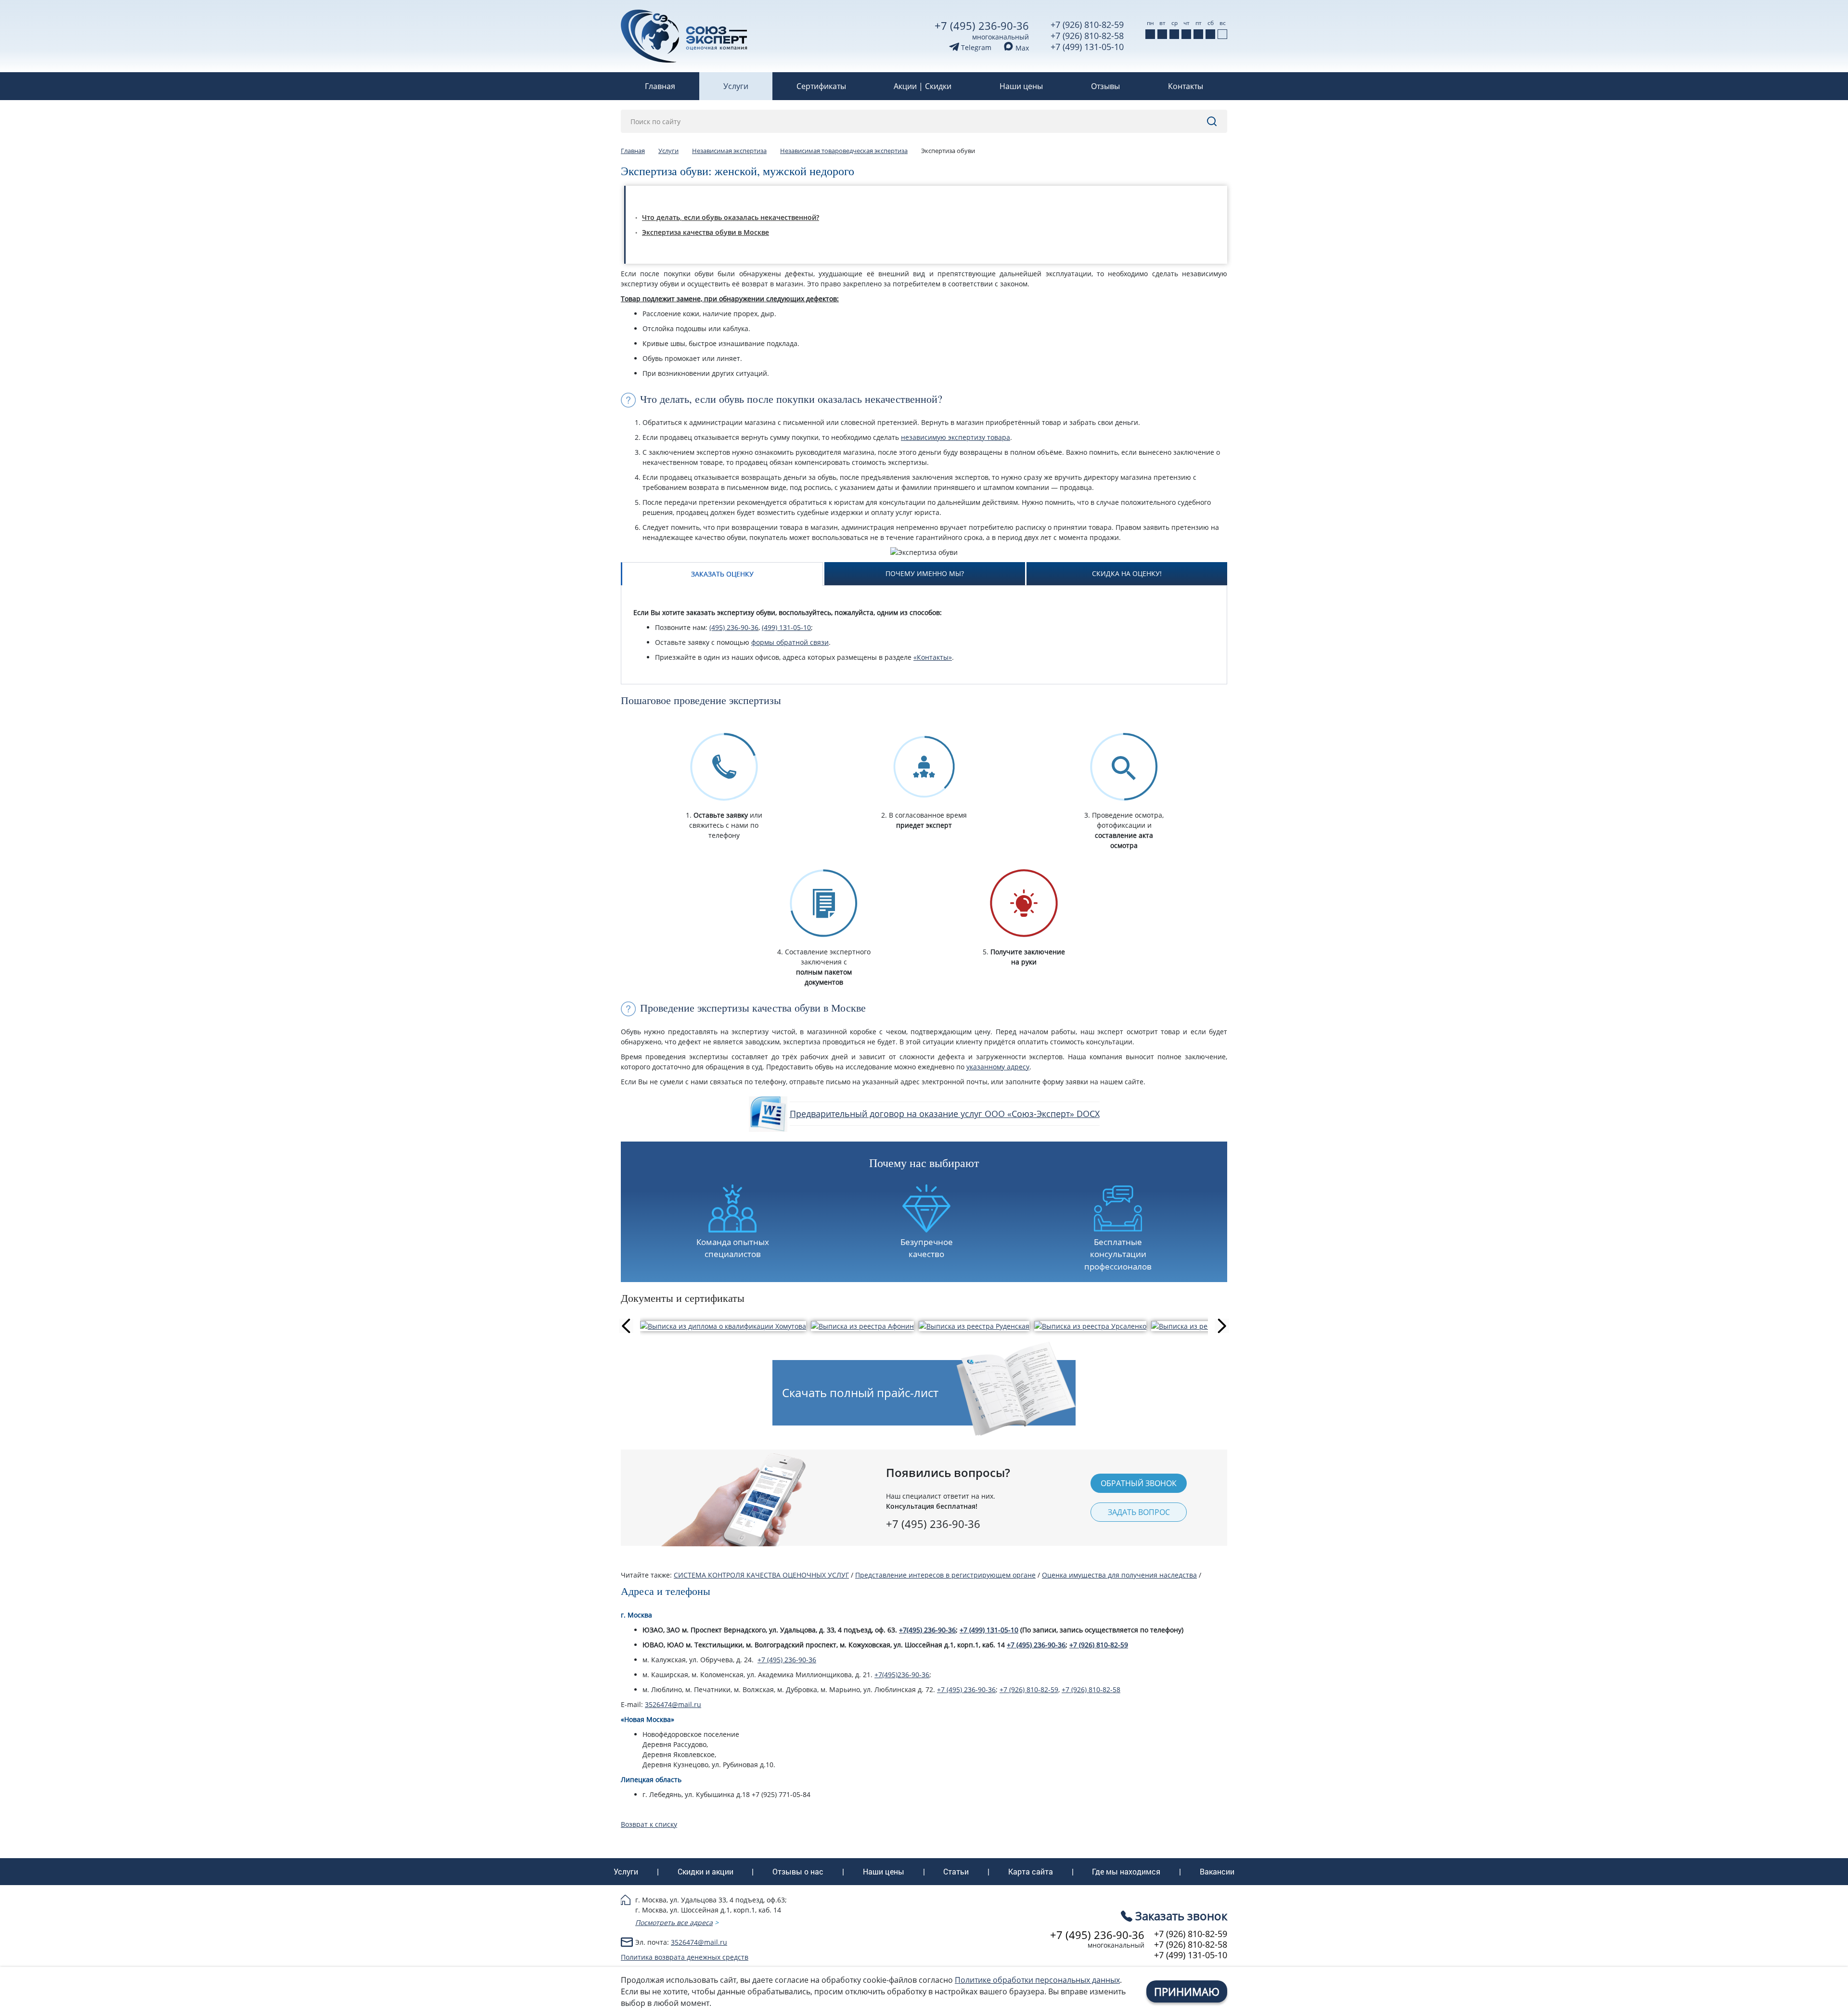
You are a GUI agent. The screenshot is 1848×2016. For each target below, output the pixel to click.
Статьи (956, 1872)
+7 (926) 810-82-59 (1087, 25)
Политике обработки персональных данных (1037, 1980)
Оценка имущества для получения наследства (1119, 1575)
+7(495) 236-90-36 (927, 1630)
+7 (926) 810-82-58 (1087, 36)
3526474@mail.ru (673, 1704)
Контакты (1186, 86)
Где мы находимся (1126, 1872)
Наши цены (1021, 86)
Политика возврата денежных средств (685, 1957)
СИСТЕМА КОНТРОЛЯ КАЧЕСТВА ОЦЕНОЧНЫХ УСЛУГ (761, 1575)
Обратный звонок (1139, 1483)
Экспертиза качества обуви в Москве (706, 232)
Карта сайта (1031, 1872)
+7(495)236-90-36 (902, 1675)
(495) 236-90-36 (734, 627)
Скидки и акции (706, 1872)
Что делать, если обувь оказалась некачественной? (731, 217)
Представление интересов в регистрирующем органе (945, 1575)
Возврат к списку (649, 1824)
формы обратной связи (790, 642)
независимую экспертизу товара (956, 437)
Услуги (736, 86)
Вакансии (1217, 1872)
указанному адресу (998, 1067)
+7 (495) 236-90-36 (982, 26)
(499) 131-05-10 (786, 627)
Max (1021, 48)
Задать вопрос (1139, 1512)
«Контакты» (933, 657)
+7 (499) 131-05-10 (1087, 47)
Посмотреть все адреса (674, 1922)
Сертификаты (821, 86)
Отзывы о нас (798, 1872)
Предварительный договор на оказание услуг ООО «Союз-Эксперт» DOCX (945, 1114)
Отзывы (1105, 86)
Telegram (975, 47)
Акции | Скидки (923, 86)
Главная (660, 86)
